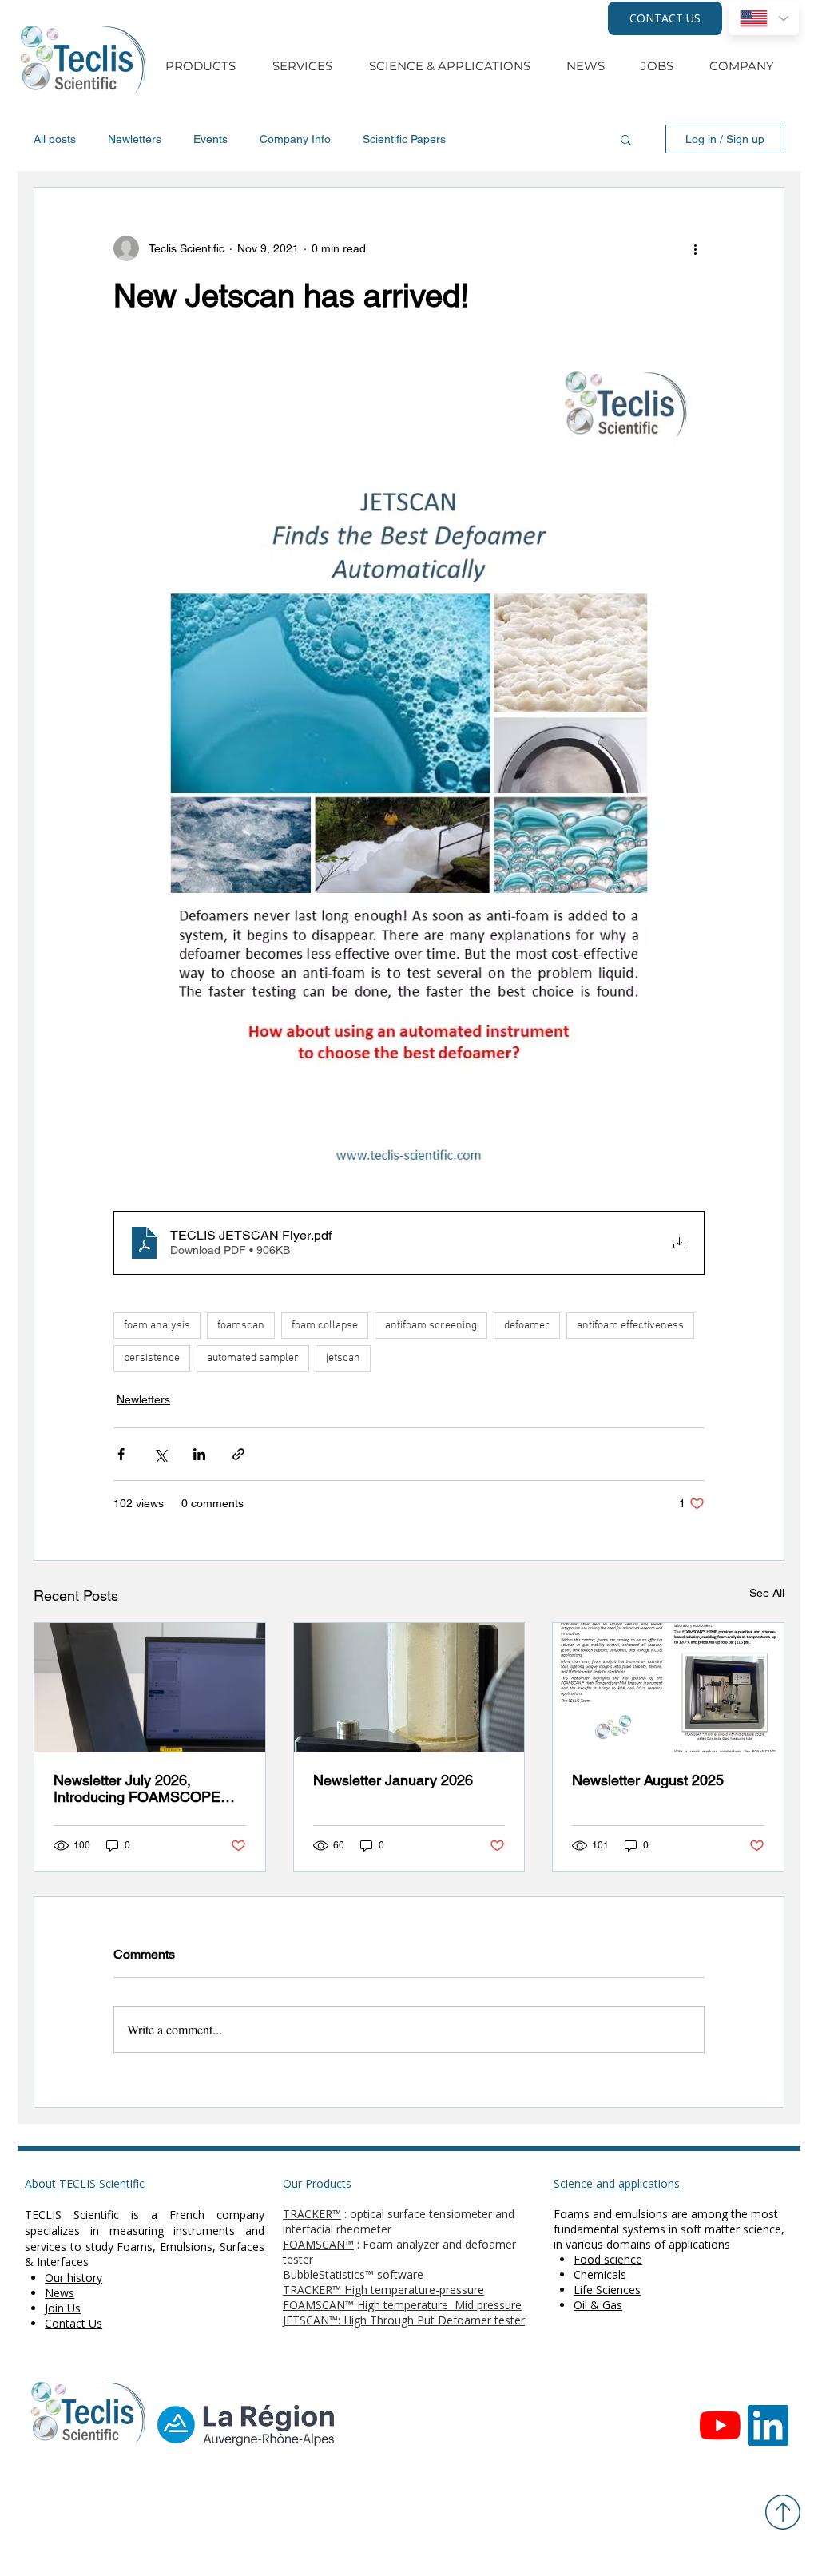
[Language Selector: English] (764, 18)
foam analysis (157, 1326)
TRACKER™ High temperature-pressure (383, 2290)
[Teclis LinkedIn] (768, 2425)
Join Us (63, 2308)
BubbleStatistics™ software (353, 2274)
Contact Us (73, 2323)
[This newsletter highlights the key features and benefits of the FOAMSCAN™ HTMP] (668, 1688)
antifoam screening (431, 1326)
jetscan (343, 1358)
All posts (55, 139)
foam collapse (325, 1326)
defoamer (527, 1326)
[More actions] (695, 248)
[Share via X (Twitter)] (160, 1454)
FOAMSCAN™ (318, 2244)
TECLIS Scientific (72, 2215)
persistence (152, 1358)
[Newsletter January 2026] (409, 1688)
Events (210, 139)
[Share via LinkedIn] (199, 1454)
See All (767, 1593)
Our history (73, 2278)
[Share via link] (238, 1454)
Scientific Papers (404, 139)
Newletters (135, 139)
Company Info (295, 139)
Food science (608, 2259)
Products (328, 2183)
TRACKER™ (312, 2214)
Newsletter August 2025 (648, 1780)
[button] (626, 139)
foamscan (241, 1326)
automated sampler (253, 1358)
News (60, 2293)
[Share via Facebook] (121, 1454)
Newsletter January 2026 (393, 1780)
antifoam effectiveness (630, 1326)
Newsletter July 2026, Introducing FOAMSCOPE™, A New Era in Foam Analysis (146, 1788)
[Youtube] (720, 2425)
